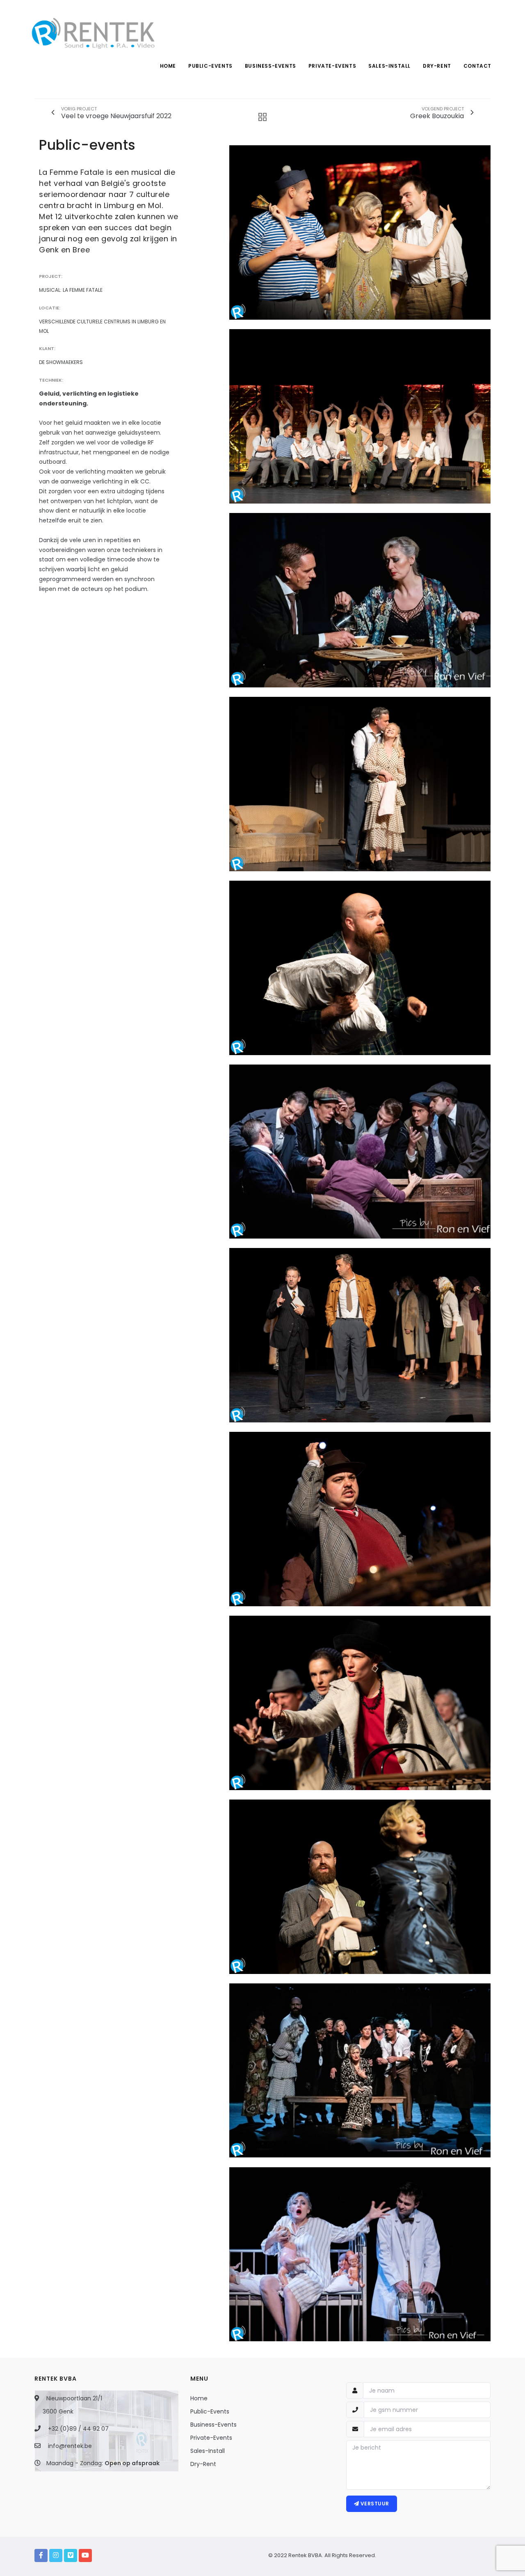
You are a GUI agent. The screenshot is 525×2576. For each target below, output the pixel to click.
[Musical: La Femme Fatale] (360, 232)
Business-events (270, 66)
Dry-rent (437, 66)
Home (168, 66)
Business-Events (213, 2425)
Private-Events (211, 2438)
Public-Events (210, 2411)
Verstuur (374, 2504)
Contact (477, 66)
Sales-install (389, 66)
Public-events (210, 66)
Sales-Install (208, 2451)
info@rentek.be (70, 2446)
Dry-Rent (203, 2464)
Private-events (332, 66)
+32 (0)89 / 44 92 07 (78, 2429)
